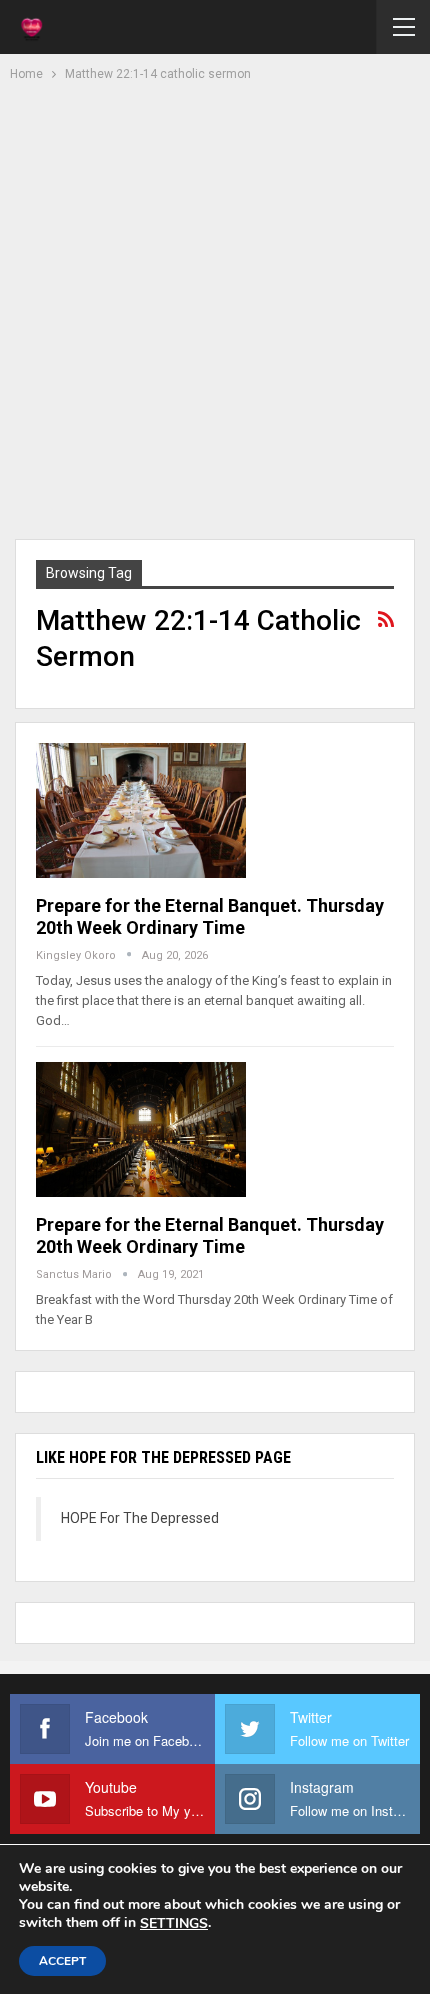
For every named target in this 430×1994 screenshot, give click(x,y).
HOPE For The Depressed (140, 1518)
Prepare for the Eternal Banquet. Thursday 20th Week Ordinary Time (210, 916)
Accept (62, 1961)
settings (174, 1924)
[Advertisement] (215, 308)
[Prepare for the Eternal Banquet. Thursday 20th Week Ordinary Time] (141, 810)
